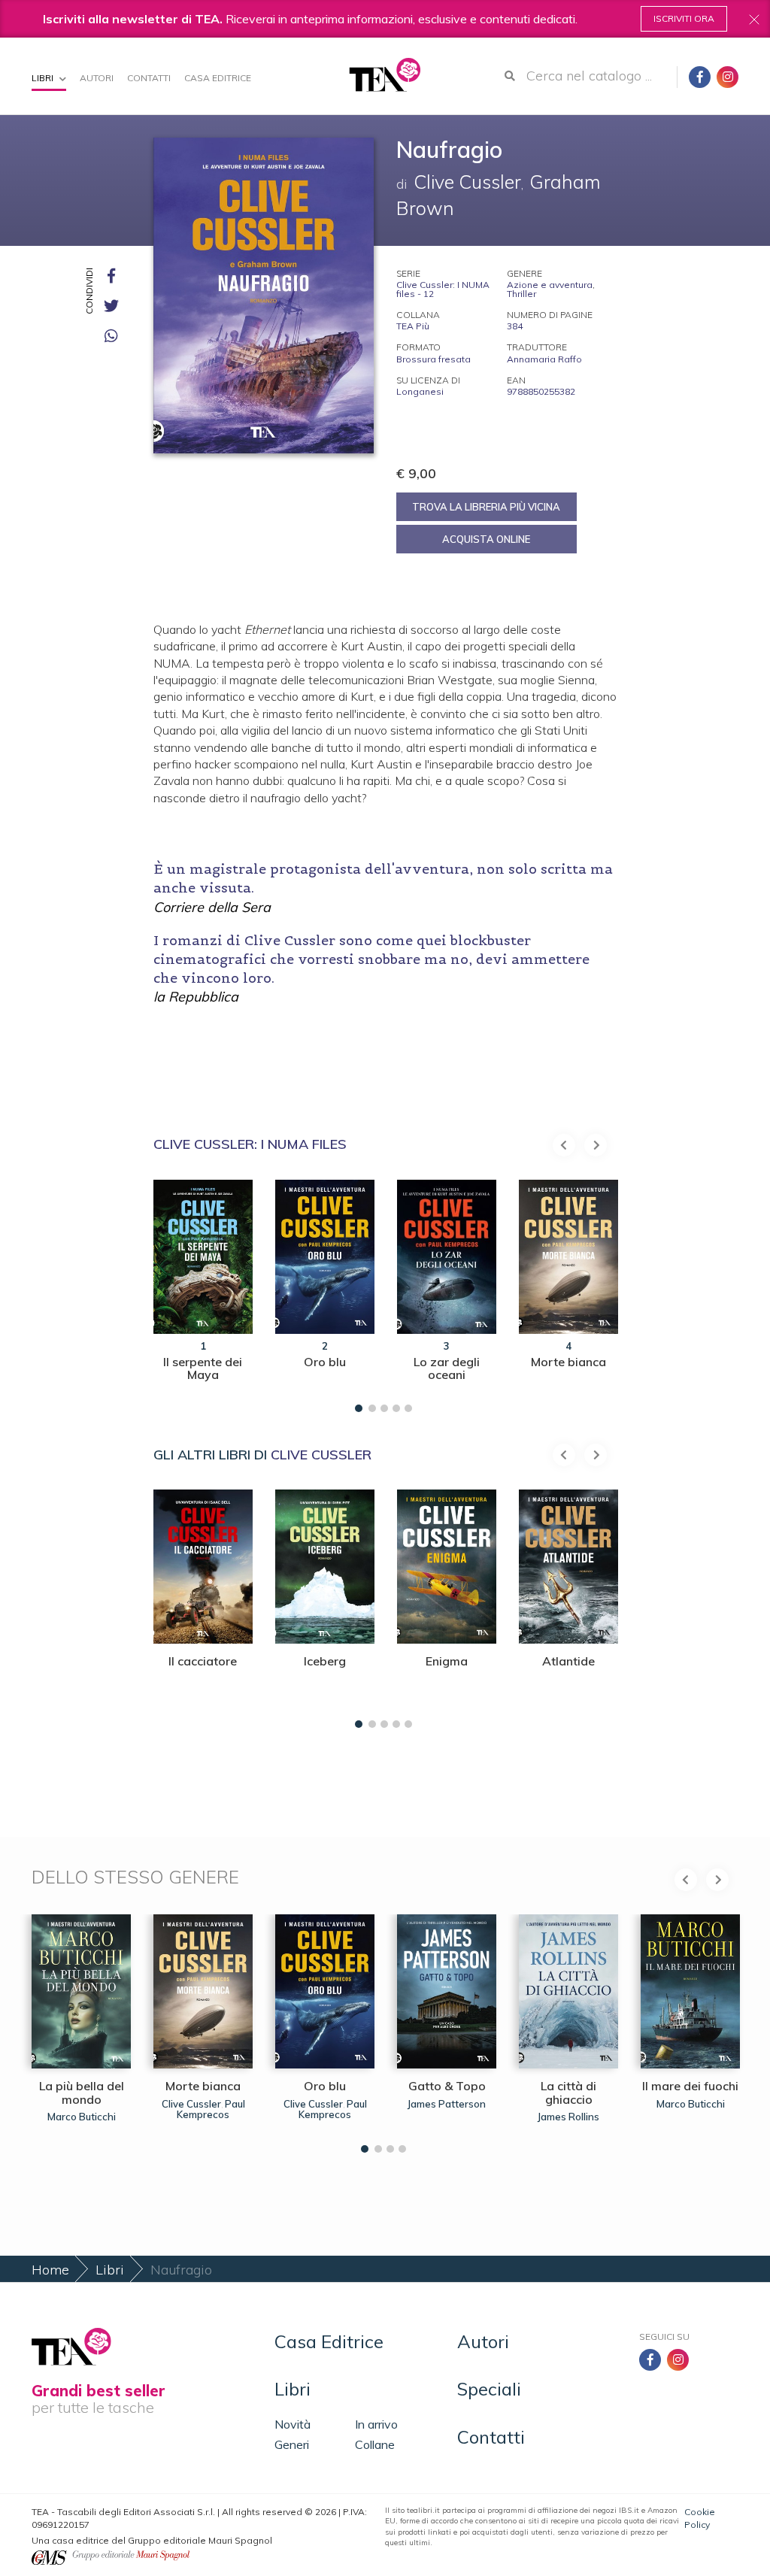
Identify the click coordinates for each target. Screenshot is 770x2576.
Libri (44, 78)
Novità (293, 2424)
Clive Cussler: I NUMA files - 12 (443, 289)
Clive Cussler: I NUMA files (250, 1144)
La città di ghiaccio (568, 2093)
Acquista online (486, 539)
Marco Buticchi (82, 2117)
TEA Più (413, 326)
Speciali (489, 2389)
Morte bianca (568, 1362)
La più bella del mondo (82, 2093)
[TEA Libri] (385, 75)
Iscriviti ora (684, 18)
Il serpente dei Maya (203, 1368)
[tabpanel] (203, 1292)
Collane (375, 2444)
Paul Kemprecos (211, 2109)
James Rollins (568, 2117)
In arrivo (376, 2424)
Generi (292, 2444)
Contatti (149, 78)
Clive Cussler (321, 1455)
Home (50, 2270)
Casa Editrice (218, 78)
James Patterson (447, 2104)
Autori (97, 78)
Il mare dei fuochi (690, 2086)
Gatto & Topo (447, 2086)
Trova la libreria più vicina (486, 507)
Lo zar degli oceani (447, 1368)
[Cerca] (510, 76)
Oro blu (325, 1362)
